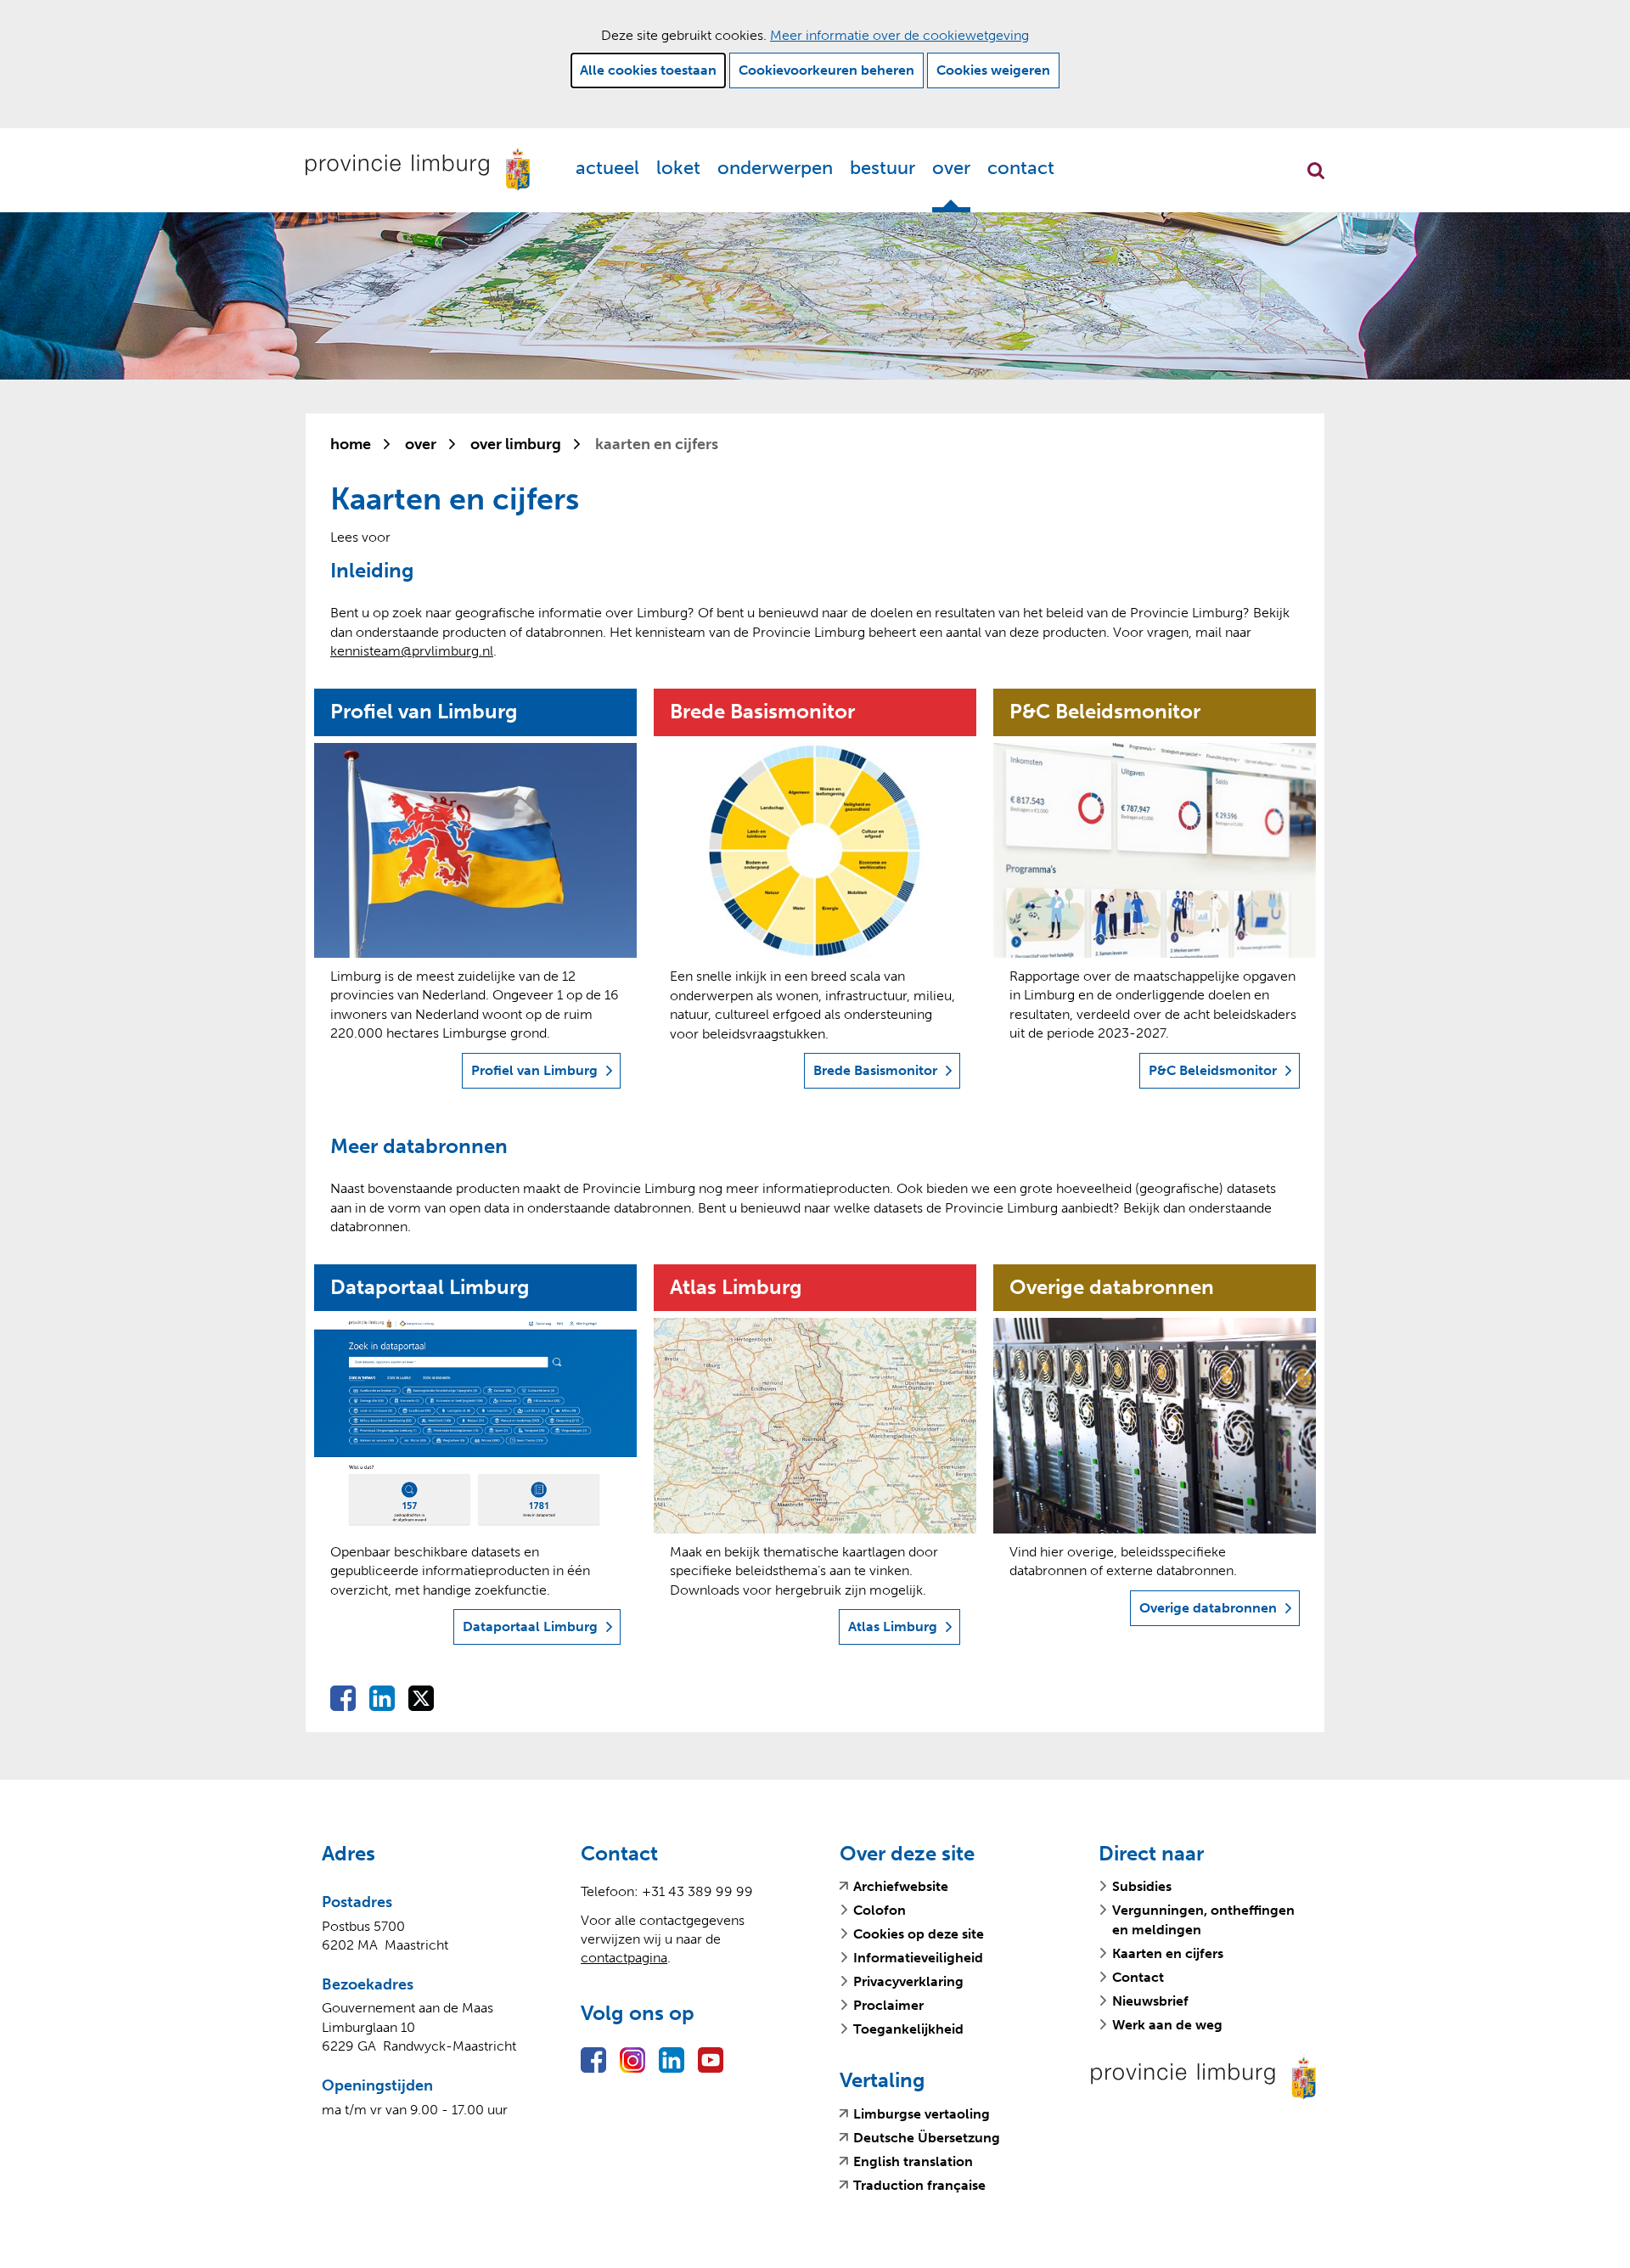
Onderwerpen (775, 168)
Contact (1021, 168)
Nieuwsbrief (1150, 2001)
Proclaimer (888, 2005)
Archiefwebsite (901, 1887)
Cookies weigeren (993, 70)
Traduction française (919, 2186)
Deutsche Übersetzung (927, 2138)
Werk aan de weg (1167, 2025)
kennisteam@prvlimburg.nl (412, 651)
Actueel (607, 168)
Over (951, 168)
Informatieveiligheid (918, 1958)
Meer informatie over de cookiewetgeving (899, 35)
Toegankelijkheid (908, 2029)
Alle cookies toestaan (648, 70)
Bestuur (882, 168)
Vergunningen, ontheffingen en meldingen (1203, 1919)
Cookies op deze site (919, 1934)
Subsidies (1142, 1886)
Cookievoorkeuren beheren (826, 70)
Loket (678, 168)
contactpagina (624, 1958)
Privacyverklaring (908, 1981)
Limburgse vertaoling (922, 2114)
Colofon (880, 1910)
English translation (913, 2162)
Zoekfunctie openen (1316, 171)
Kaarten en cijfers (1168, 1953)
